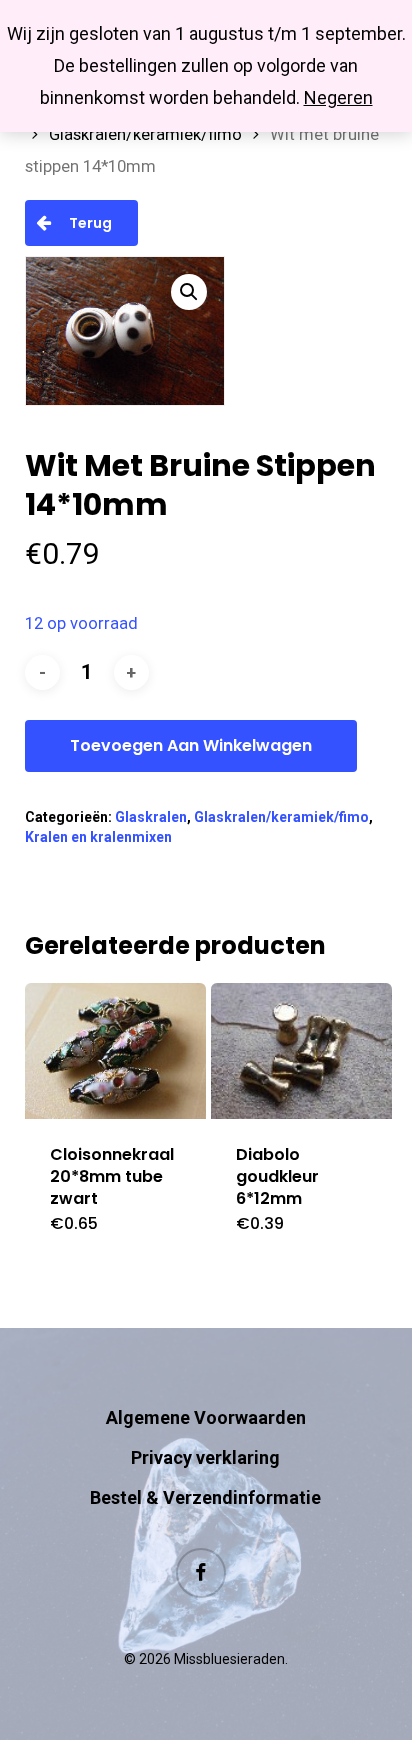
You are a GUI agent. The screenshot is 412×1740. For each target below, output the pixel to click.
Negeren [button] (338, 97)
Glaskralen (151, 817)
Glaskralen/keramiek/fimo (145, 134)
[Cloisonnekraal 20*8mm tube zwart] (115, 1051)
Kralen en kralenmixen (98, 837)
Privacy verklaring (205, 1457)
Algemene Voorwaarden (206, 1417)
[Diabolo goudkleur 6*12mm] (301, 1050)
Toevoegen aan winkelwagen (191, 745)
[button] (189, 292)
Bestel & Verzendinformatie (205, 1497)
